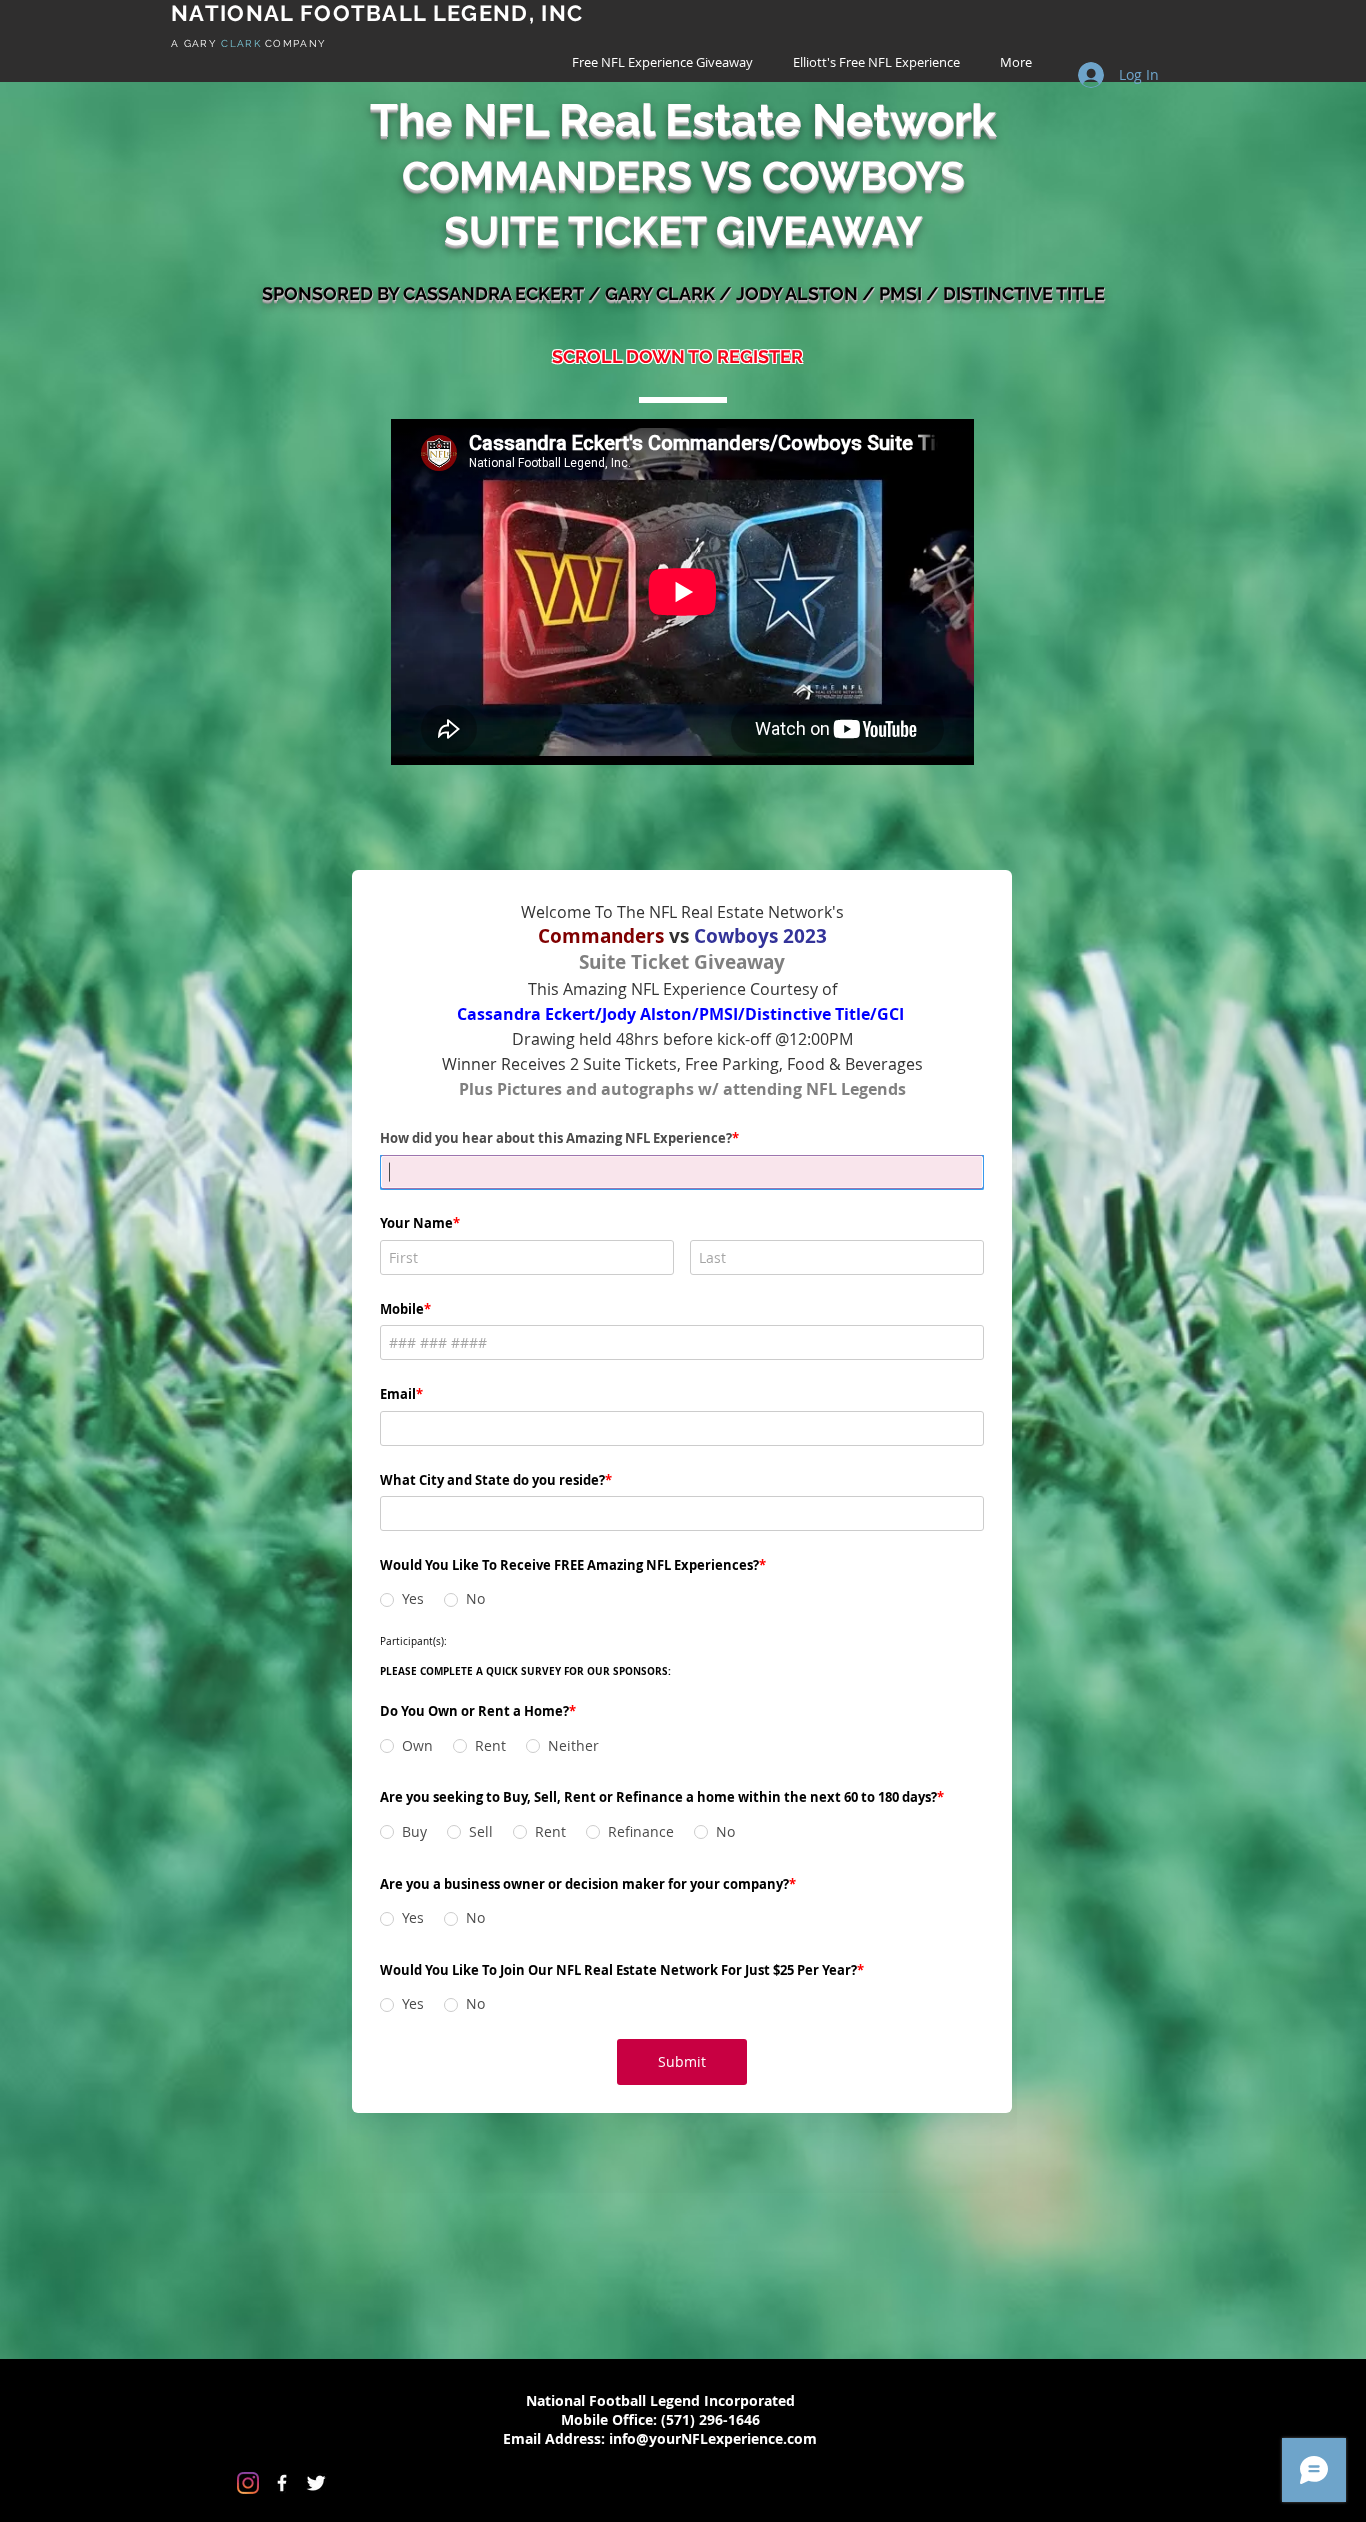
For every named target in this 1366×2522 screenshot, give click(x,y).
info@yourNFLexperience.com (713, 2438)
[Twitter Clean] (316, 2483)
